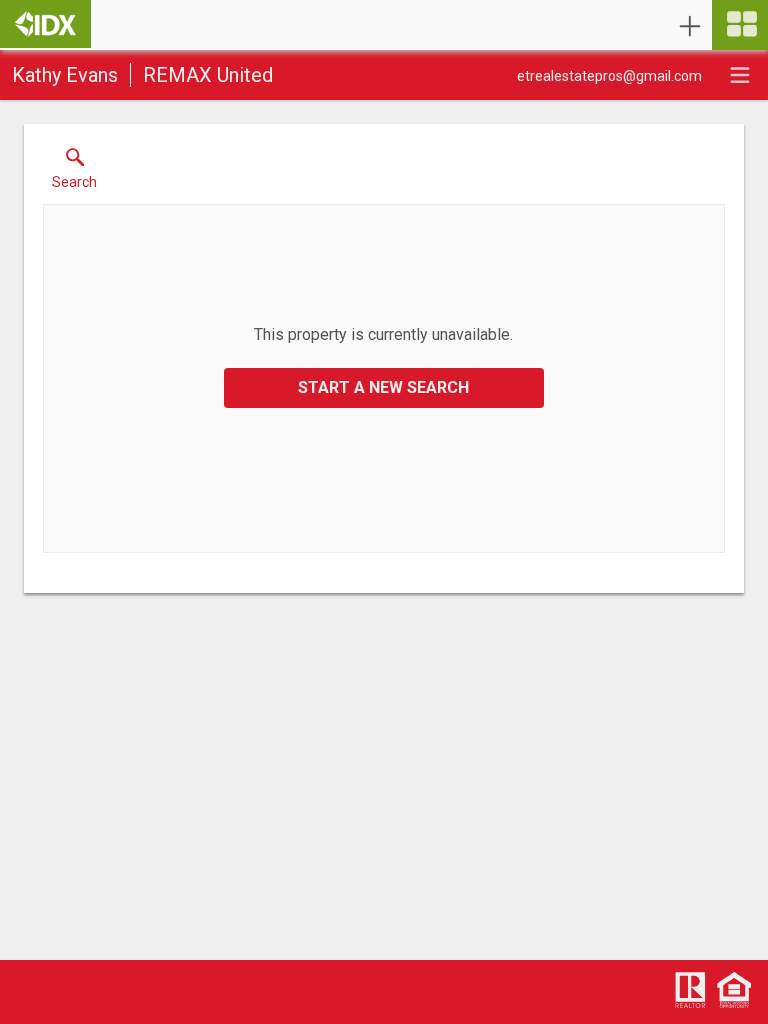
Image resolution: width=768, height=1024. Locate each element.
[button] (74, 173)
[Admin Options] (690, 26)
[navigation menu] (740, 25)
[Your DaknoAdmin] (45, 24)
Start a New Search (383, 387)
